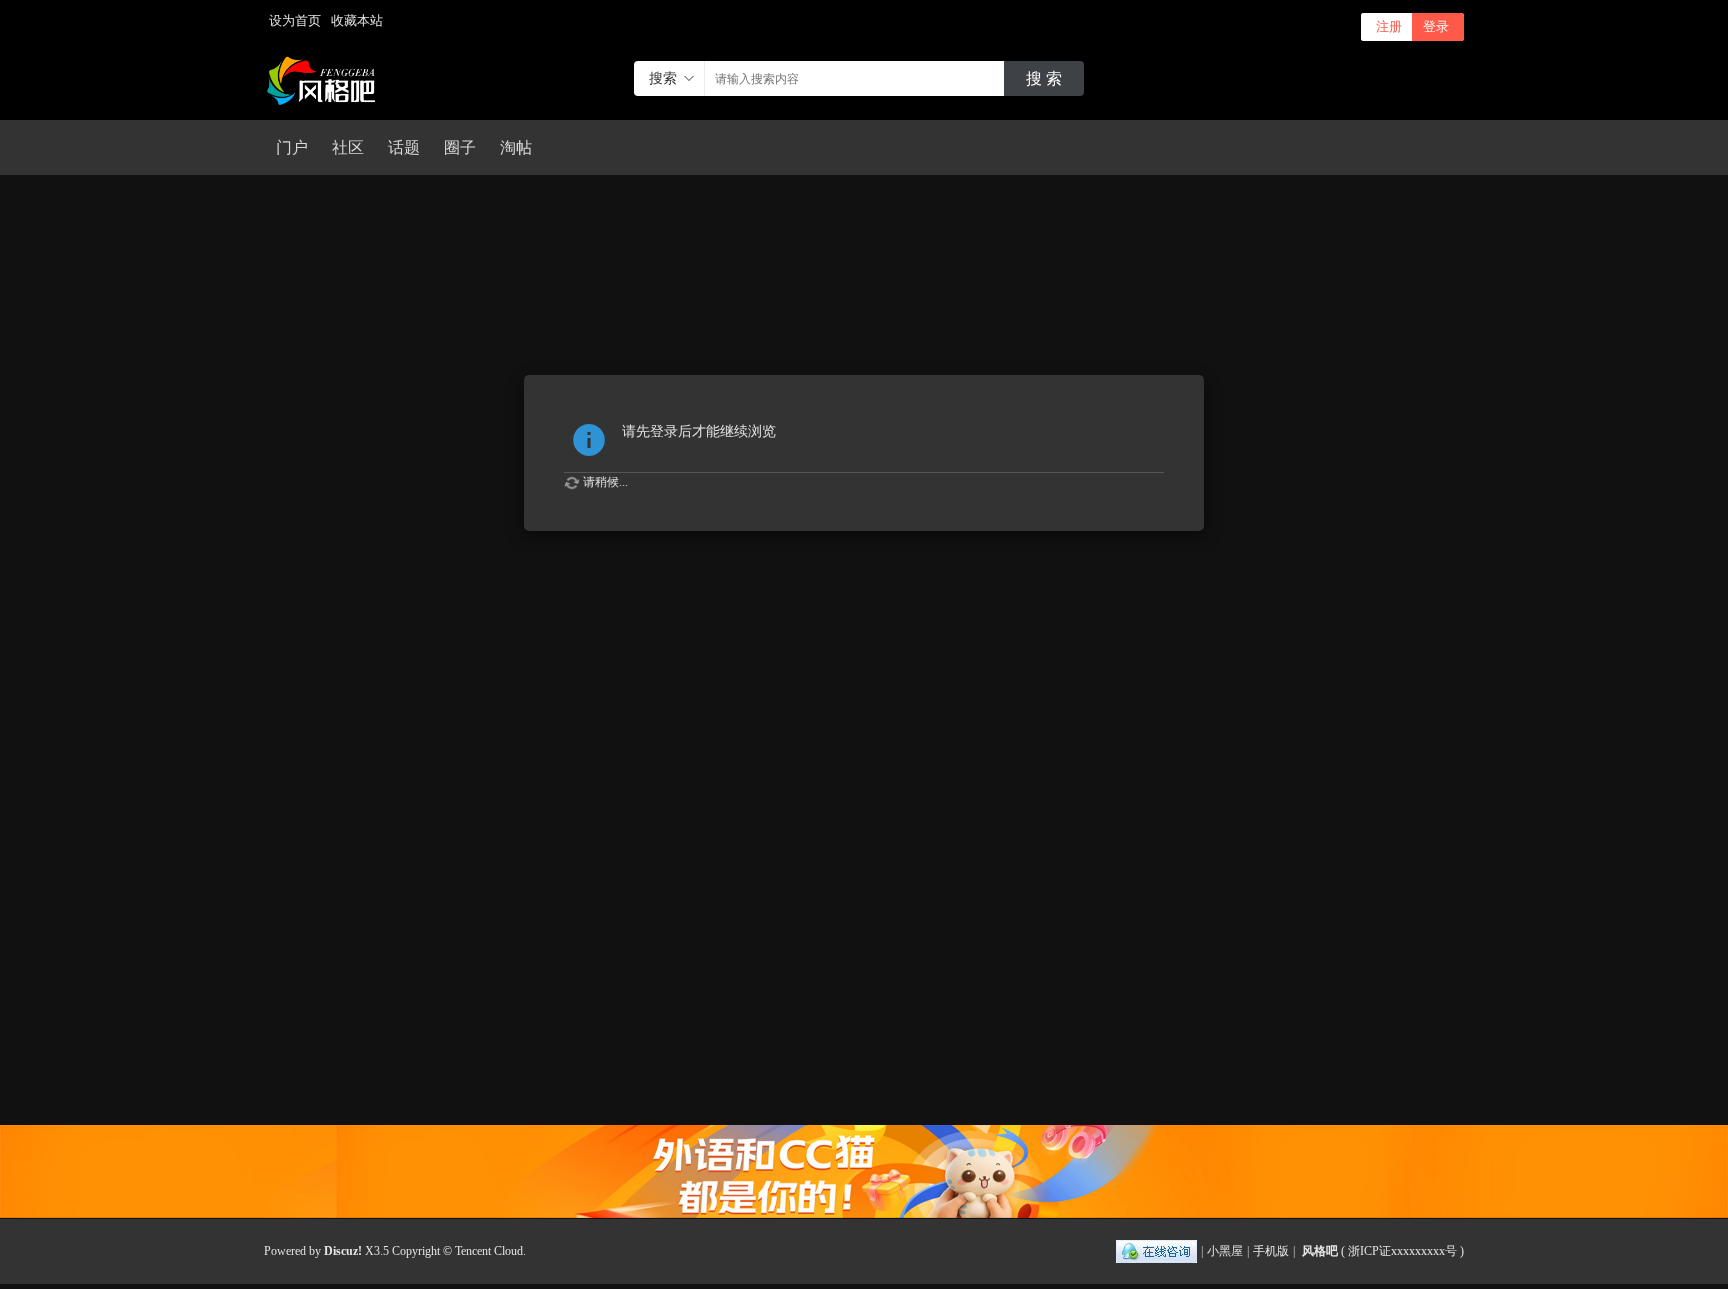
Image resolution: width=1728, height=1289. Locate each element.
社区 (348, 147)
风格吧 (1320, 1251)
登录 (1436, 26)
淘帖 (516, 147)
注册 (1389, 26)
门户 (292, 147)
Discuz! (343, 1251)
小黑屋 (1225, 1251)
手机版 (1271, 1251)
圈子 (460, 147)
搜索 (663, 78)
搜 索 (1044, 78)
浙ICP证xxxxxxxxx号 (1402, 1251)
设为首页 (295, 20)
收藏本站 (357, 20)
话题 (404, 147)
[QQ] (1156, 1251)
